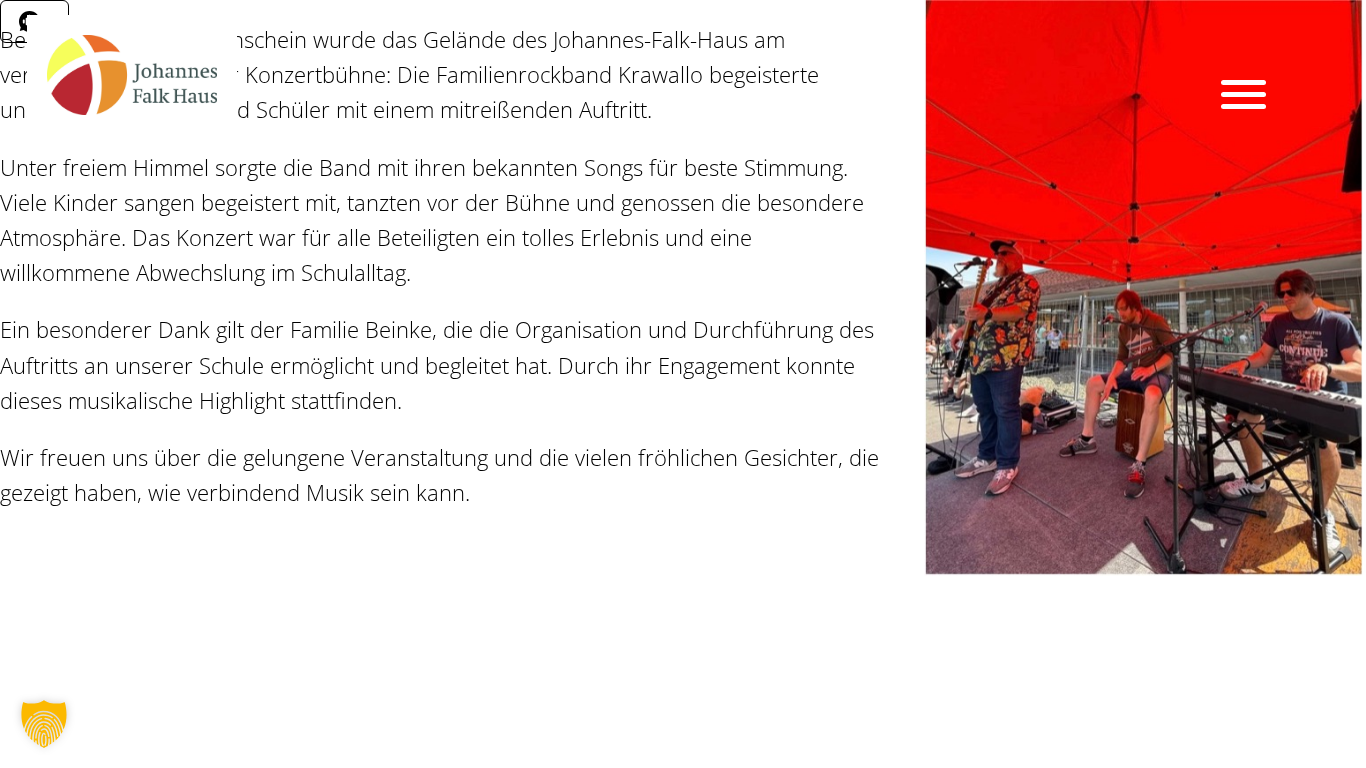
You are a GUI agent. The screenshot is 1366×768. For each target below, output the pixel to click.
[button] (44, 724)
